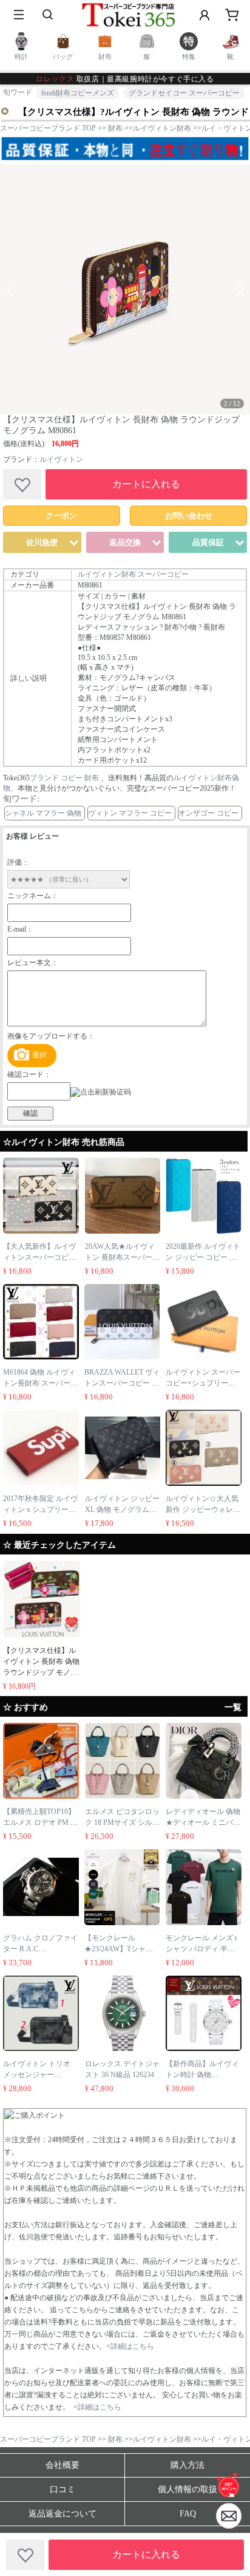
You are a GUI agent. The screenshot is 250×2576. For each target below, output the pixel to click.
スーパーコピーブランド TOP (48, 128)
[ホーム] (229, 2485)
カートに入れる (146, 484)
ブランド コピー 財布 (64, 778)
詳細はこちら (132, 2346)
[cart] (232, 15)
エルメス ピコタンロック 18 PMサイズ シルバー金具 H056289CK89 (122, 1822)
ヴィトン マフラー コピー (130, 813)
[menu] (18, 15)
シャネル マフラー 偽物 (43, 813)
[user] (204, 15)
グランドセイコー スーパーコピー (184, 93)
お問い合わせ (189, 516)
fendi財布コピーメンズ (78, 93)
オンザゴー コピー (208, 813)
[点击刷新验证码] (101, 1092)
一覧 (233, 1707)
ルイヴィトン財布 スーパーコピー (133, 574)
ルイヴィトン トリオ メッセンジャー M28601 (37, 2075)
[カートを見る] (229, 2516)
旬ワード (18, 92)
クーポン (61, 516)
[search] (49, 15)
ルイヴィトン (61, 459)
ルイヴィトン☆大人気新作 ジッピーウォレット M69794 (203, 1510)
